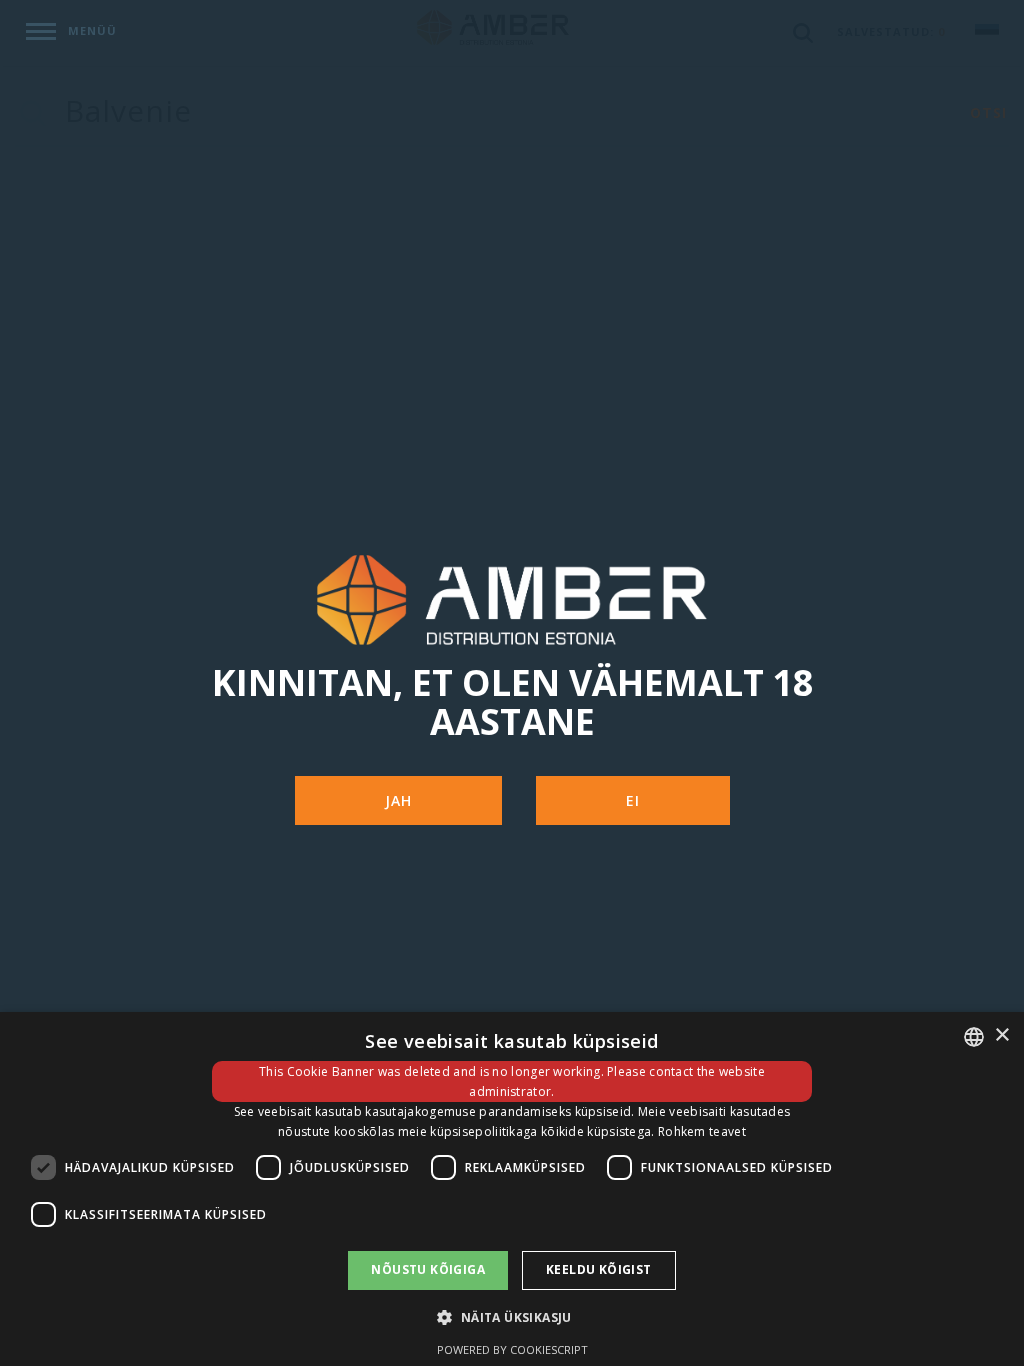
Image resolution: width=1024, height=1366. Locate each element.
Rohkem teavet (702, 1131)
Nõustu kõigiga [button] (428, 1269)
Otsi (988, 112)
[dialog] (512, 1189)
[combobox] (974, 1037)
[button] (511, 1316)
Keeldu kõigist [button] (599, 1269)
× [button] (1001, 1035)
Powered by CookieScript (512, 1349)
